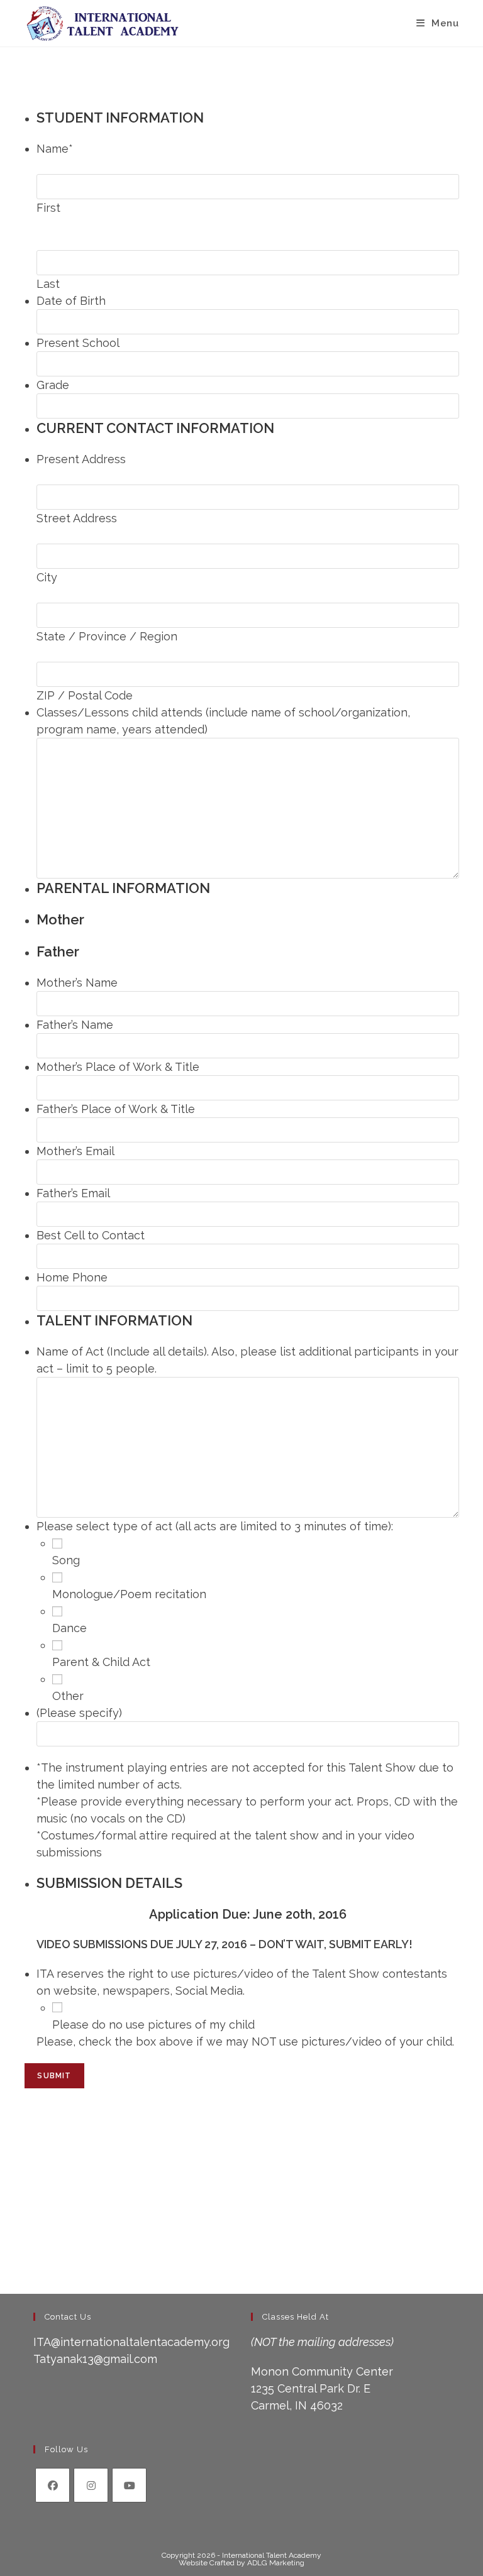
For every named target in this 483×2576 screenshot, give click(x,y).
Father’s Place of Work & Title (116, 1109)
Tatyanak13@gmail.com (95, 2359)
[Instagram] (91, 2485)
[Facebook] (53, 2485)
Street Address (77, 518)
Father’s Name (75, 1025)
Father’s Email (73, 1193)
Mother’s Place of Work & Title (118, 1067)
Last (48, 284)
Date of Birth (71, 301)
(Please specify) (79, 1713)
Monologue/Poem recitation (129, 1594)
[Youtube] (129, 2485)
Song (66, 1560)
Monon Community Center (322, 2371)
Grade (53, 385)
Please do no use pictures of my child (153, 2025)
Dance (69, 1628)
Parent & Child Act (101, 1662)
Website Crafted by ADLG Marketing (241, 2563)
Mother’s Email (75, 1151)
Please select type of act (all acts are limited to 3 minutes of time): (215, 1526)
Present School (78, 343)
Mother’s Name (77, 983)
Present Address (81, 459)
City (47, 577)
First (48, 208)
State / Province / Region (107, 636)
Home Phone (72, 1277)
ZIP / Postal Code (85, 695)
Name (55, 149)
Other (68, 1696)
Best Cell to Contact (91, 1235)
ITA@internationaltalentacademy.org (131, 2342)
